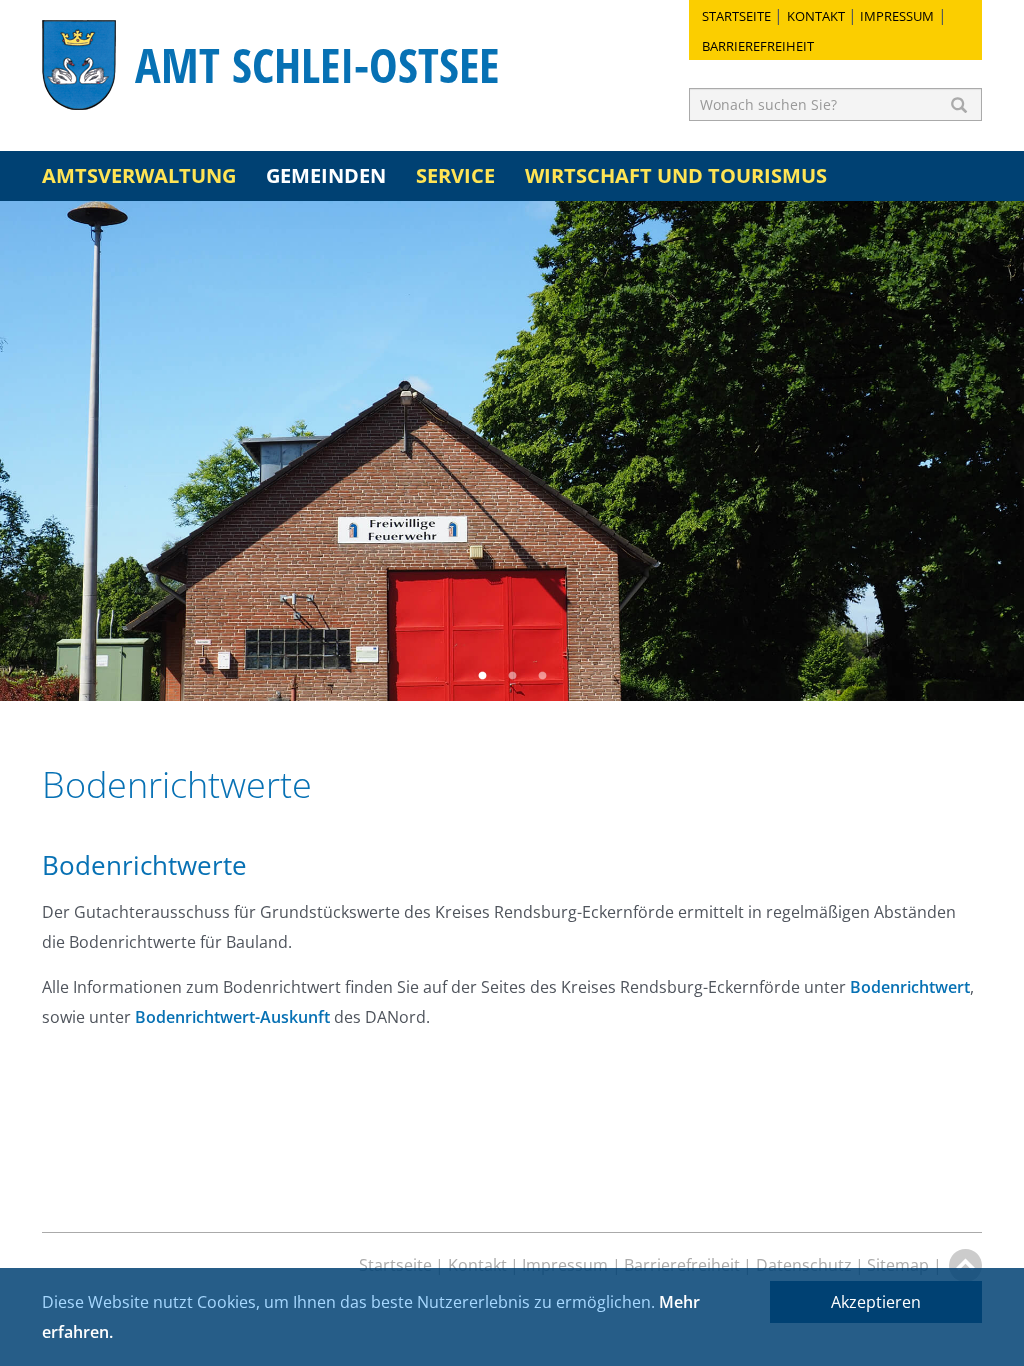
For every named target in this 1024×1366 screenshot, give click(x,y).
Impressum (897, 16)
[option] (512, 451)
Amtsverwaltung (139, 175)
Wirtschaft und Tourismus (676, 175)
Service (455, 175)
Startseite (736, 16)
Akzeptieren (876, 1302)
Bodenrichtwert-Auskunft (232, 1017)
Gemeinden (326, 175)
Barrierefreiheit (758, 46)
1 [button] (482, 676)
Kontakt (816, 16)
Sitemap (898, 1265)
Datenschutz (804, 1265)
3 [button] (542, 676)
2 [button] (512, 676)
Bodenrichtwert (910, 987)
